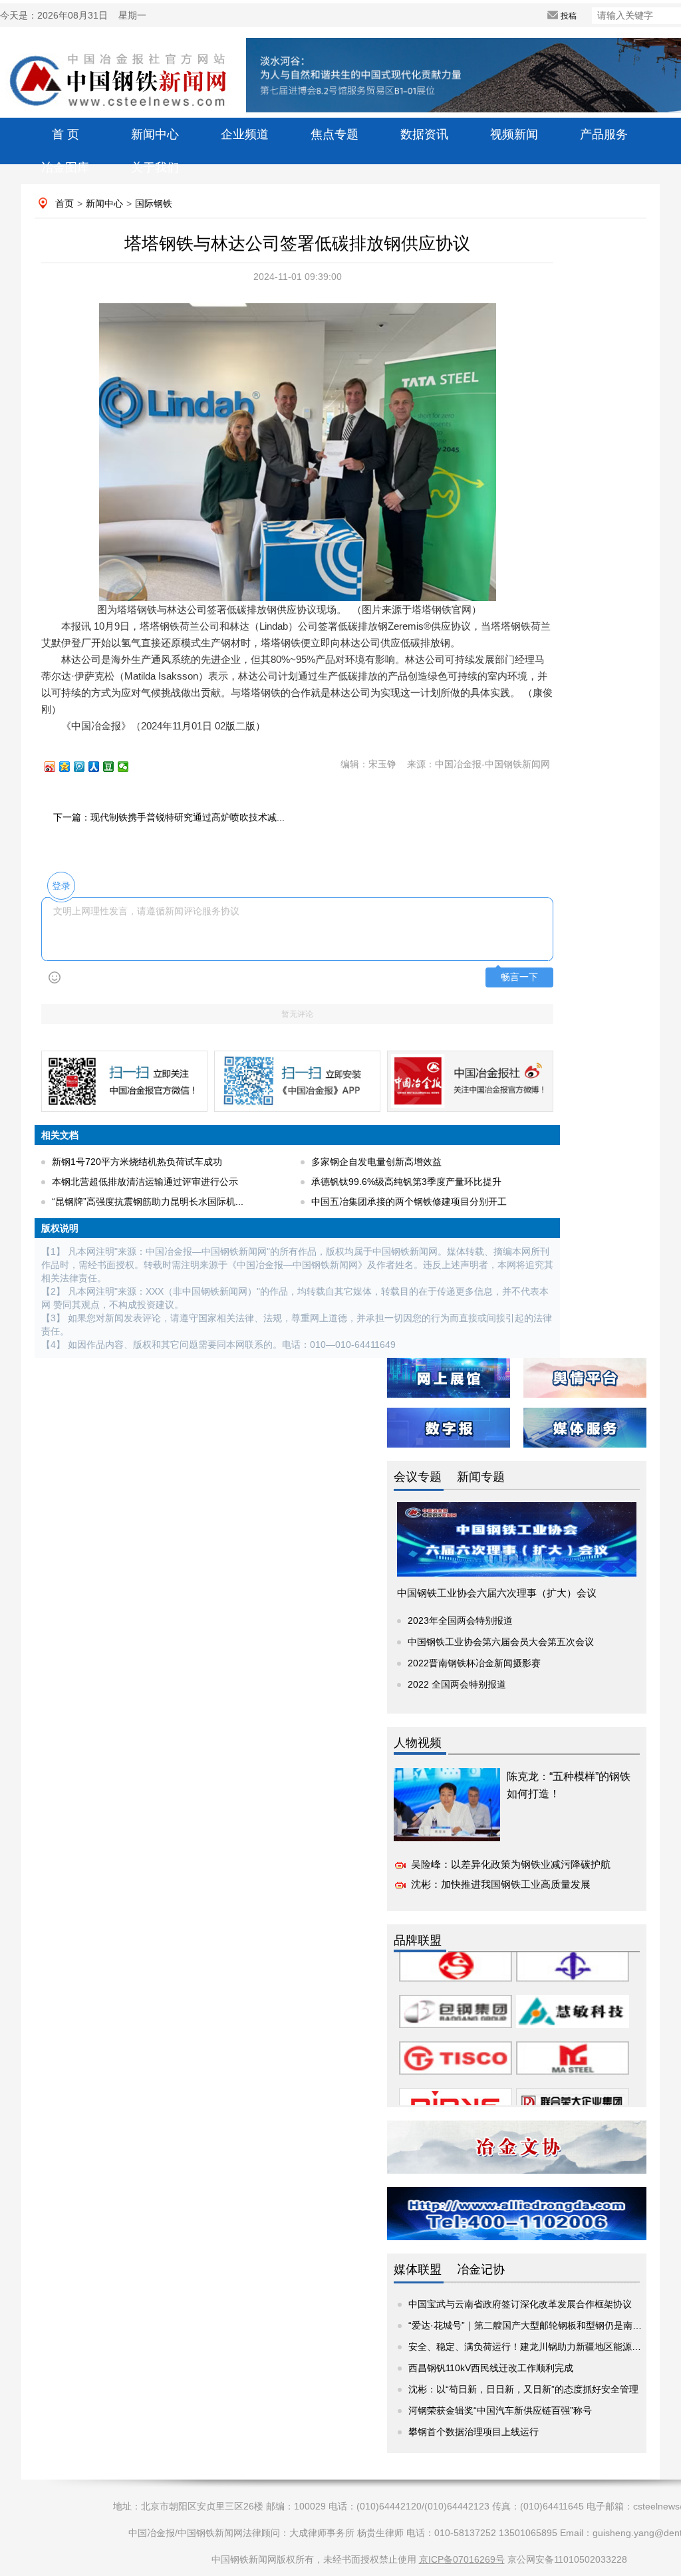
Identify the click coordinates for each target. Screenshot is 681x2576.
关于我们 (155, 168)
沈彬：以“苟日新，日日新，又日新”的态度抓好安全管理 (523, 2389)
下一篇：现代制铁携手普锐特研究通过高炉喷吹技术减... (169, 817)
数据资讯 (424, 134)
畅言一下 (519, 977)
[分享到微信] (129, 767)
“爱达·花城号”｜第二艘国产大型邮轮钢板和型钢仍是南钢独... (534, 2325)
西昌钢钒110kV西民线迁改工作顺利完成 (491, 2368)
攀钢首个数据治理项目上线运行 (474, 2432)
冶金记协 (481, 2269)
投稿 (569, 16)
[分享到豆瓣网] (114, 767)
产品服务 (604, 134)
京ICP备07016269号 (462, 2559)
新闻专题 (481, 1477)
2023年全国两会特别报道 (460, 1620)
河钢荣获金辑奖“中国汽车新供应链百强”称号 (500, 2410)
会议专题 (418, 1477)
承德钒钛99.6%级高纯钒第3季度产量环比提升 (406, 1182)
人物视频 (418, 1743)
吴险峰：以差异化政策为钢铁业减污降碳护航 (511, 1864)
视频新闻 (514, 134)
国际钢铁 (154, 203)
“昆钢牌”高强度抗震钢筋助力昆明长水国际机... (148, 1202)
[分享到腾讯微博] (85, 767)
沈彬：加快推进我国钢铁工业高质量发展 (501, 1884)
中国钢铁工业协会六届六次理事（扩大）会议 (497, 1593)
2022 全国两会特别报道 (457, 1684)
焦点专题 (335, 134)
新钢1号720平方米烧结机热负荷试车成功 (137, 1162)
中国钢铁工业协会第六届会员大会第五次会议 (501, 1642)
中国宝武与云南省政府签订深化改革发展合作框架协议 (520, 2304)
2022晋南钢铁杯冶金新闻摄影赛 (474, 1663)
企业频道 (245, 134)
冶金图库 (65, 168)
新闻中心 (155, 134)
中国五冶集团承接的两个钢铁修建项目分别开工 (409, 1202)
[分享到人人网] (100, 767)
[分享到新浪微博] (56, 767)
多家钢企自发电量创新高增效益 (376, 1162)
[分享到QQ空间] (70, 767)
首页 (65, 203)
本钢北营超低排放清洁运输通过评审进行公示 (145, 1182)
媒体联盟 (418, 2269)
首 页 (66, 134)
